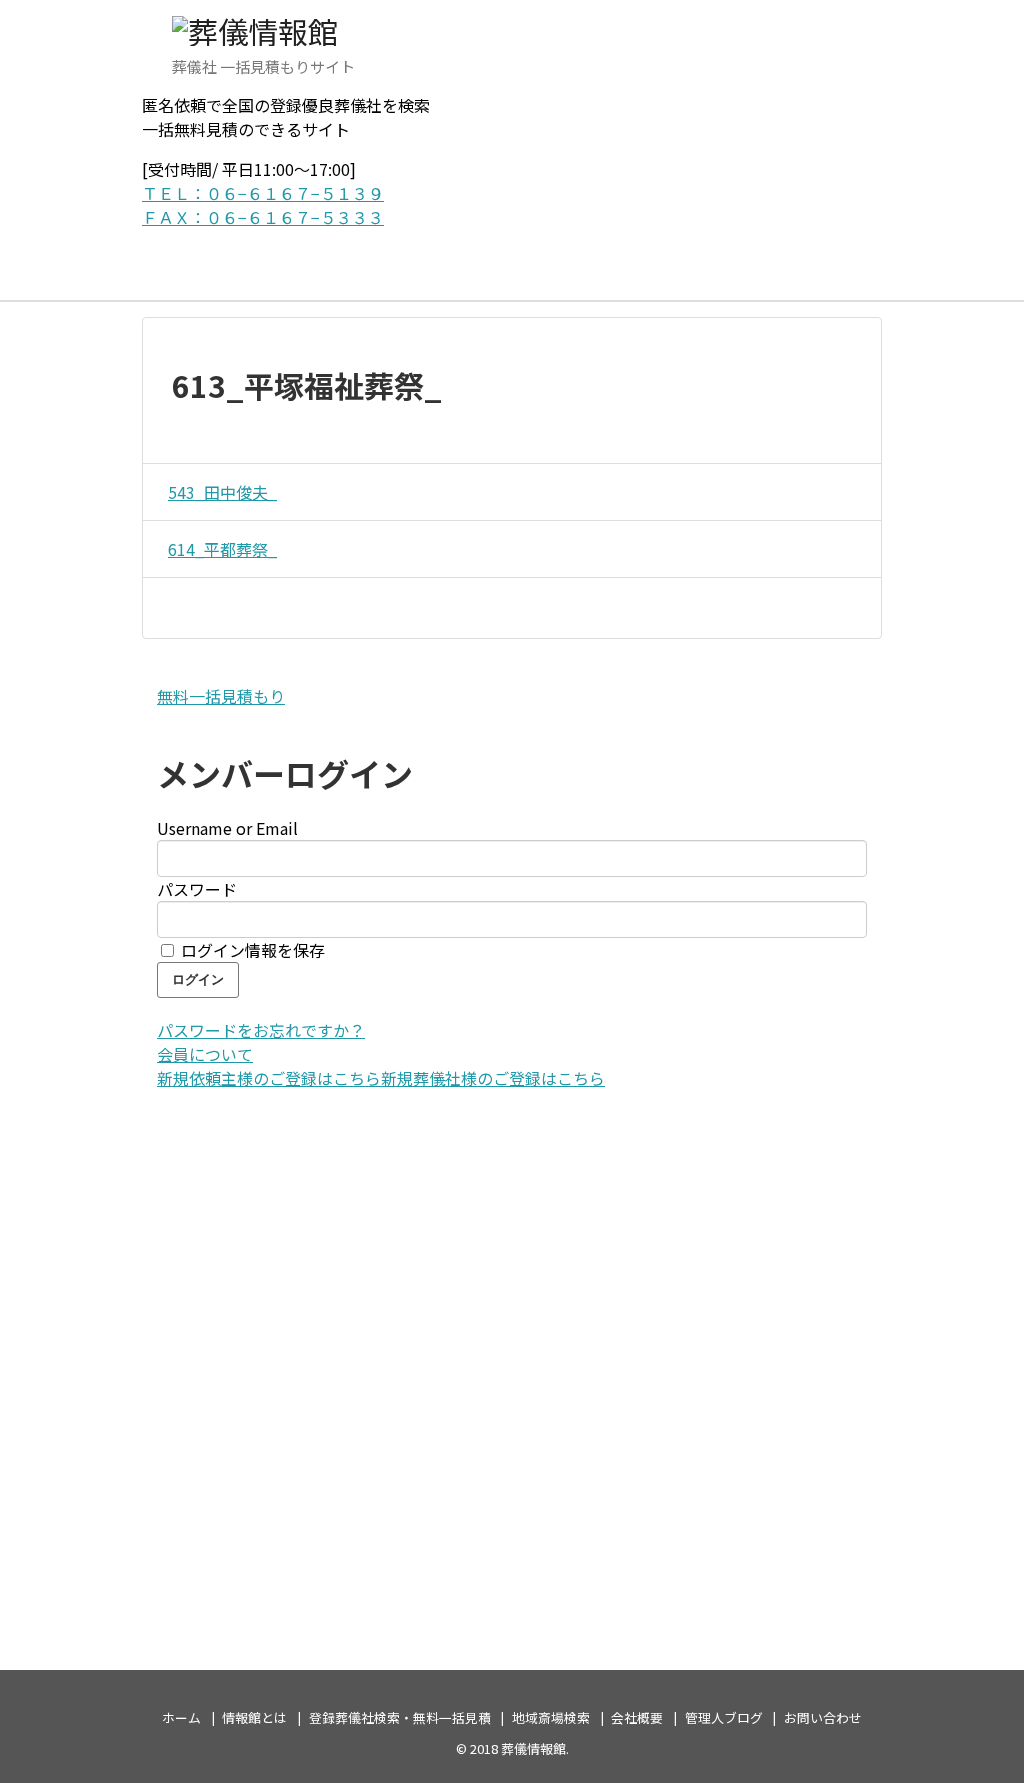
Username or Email (227, 828)
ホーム (181, 1717)
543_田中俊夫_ (222, 492)
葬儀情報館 (533, 1748)
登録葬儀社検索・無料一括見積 (400, 1717)
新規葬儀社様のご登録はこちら (493, 1078)
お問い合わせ (823, 1717)
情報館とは (254, 1717)
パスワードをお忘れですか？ (261, 1030)
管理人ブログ (724, 1717)
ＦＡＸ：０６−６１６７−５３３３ (263, 217)
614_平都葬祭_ (222, 549)
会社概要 (637, 1717)
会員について (205, 1054)
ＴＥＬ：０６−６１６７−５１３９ (263, 193)
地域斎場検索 (551, 1717)
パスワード (197, 889)
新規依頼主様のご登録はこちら (269, 1078)
